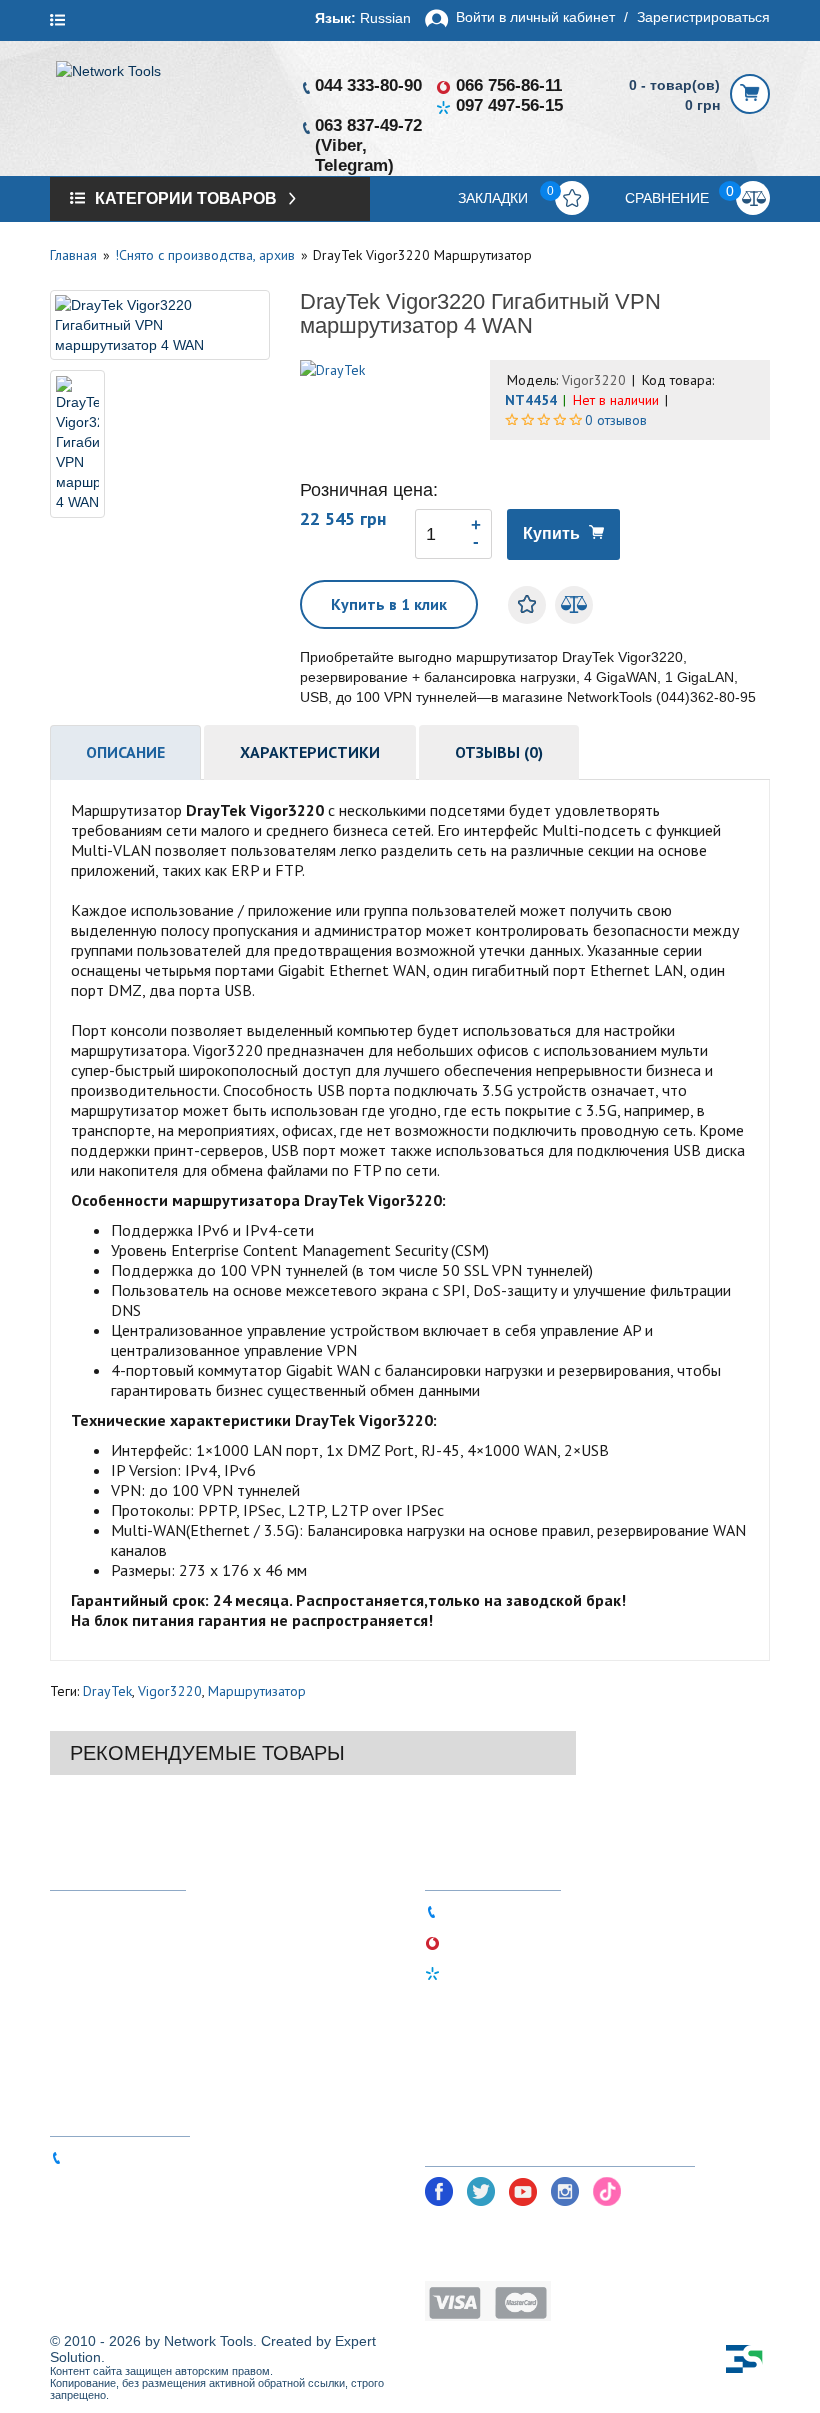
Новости (96, 2000)
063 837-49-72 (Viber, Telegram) (174, 2156)
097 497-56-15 (509, 105)
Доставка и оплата (131, 1940)
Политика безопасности (507, 2230)
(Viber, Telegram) (354, 155)
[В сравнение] (574, 605)
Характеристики (310, 752)
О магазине (106, 1910)
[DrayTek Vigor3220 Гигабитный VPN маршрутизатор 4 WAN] (160, 325)
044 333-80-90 (368, 85)
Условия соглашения (497, 2260)
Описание (125, 752)
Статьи (91, 2030)
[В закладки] (527, 605)
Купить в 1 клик (389, 604)
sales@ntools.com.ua (141, 2186)
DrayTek (107, 1691)
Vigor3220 (170, 1691)
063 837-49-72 (368, 125)
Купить (551, 533)
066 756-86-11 (509, 85)
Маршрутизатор (257, 1691)
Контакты (99, 2060)
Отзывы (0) (499, 752)
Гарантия (98, 1970)
